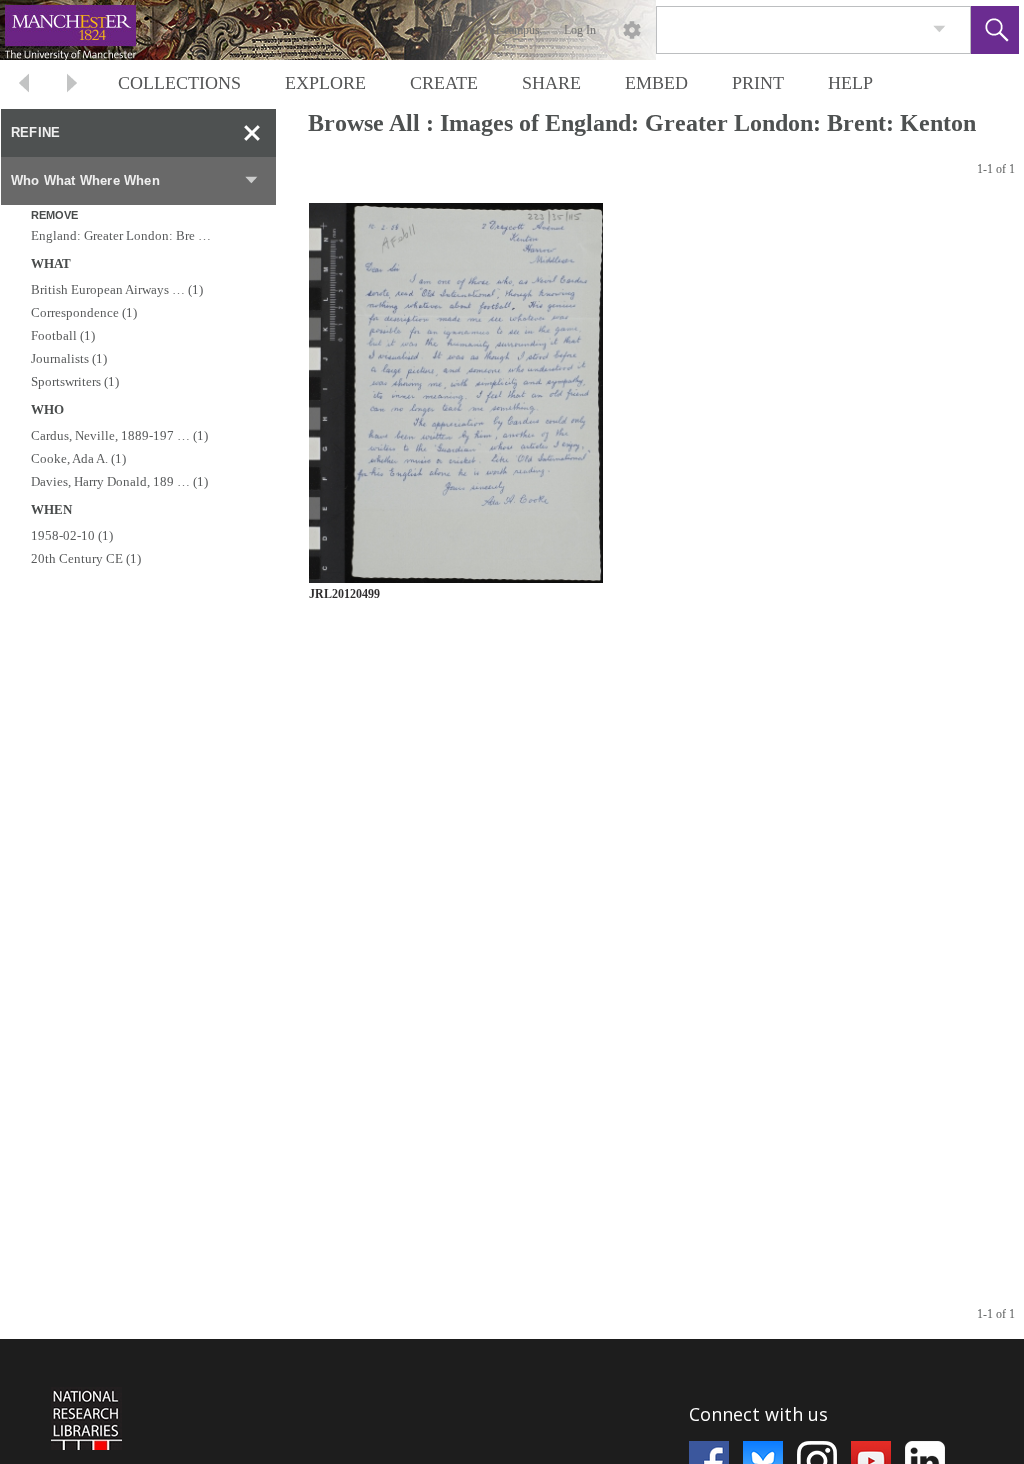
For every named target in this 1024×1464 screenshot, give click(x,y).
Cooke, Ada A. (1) (78, 458)
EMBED (656, 83)
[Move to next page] (72, 85)
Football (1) (63, 335)
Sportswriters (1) (75, 381)
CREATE (444, 83)
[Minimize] (252, 133)
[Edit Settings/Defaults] (632, 30)
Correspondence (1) (84, 312)
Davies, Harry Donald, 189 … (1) (119, 481)
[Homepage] (377, 30)
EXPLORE (325, 83)
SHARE (551, 83)
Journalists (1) (69, 358)
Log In (580, 30)
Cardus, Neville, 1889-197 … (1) (119, 435)
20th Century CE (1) (86, 558)
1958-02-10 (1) (72, 535)
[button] (995, 30)
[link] (939, 29)
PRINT (758, 83)
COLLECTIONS (179, 83)
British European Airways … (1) (117, 289)
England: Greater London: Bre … (121, 235)
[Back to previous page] (24, 85)
